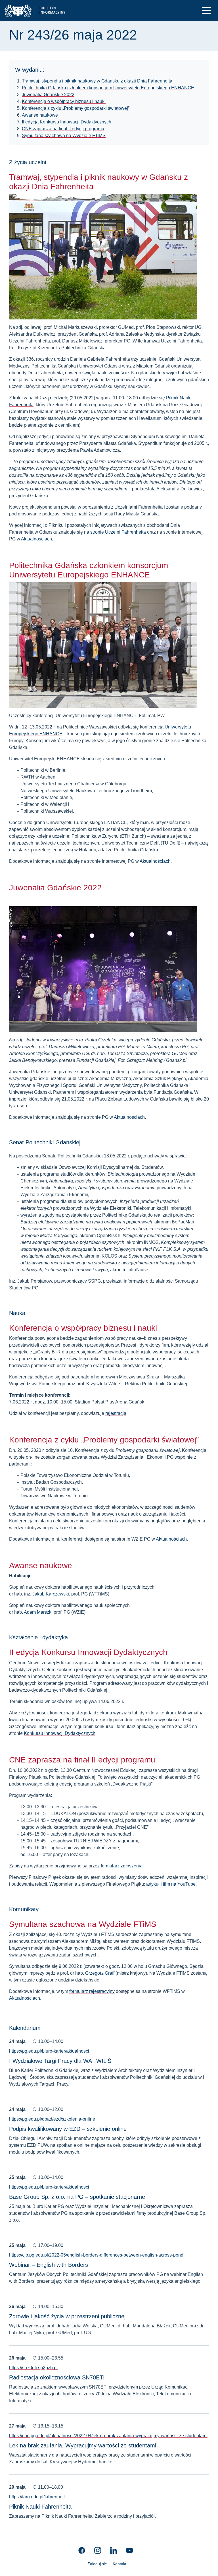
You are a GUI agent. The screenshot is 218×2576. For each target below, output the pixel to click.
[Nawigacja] (206, 10)
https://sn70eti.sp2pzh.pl (33, 2368)
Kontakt (120, 2564)
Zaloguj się (97, 2564)
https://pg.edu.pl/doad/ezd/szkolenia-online (52, 2119)
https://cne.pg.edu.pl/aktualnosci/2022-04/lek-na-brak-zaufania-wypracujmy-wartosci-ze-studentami (108, 2436)
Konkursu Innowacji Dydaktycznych (60, 1733)
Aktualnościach (36, 539)
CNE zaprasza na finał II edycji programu (63, 129)
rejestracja (116, 1413)
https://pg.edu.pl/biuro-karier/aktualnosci (49, 2051)
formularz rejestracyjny (92, 1991)
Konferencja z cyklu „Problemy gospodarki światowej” (76, 108)
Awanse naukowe (40, 115)
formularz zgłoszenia (122, 1866)
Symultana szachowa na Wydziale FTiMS (64, 136)
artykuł (153, 1884)
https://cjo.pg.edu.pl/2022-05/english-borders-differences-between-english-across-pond (96, 2255)
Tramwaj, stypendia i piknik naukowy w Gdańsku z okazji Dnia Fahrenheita (97, 81)
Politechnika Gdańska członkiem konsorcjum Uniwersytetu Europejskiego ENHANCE (108, 88)
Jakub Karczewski (51, 1594)
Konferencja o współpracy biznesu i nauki (64, 101)
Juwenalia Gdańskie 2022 (48, 95)
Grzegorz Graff (100, 1973)
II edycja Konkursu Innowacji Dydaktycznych (67, 122)
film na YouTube (179, 1884)
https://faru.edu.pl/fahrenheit (37, 2497)
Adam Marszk (38, 1612)
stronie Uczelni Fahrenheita (118, 532)
